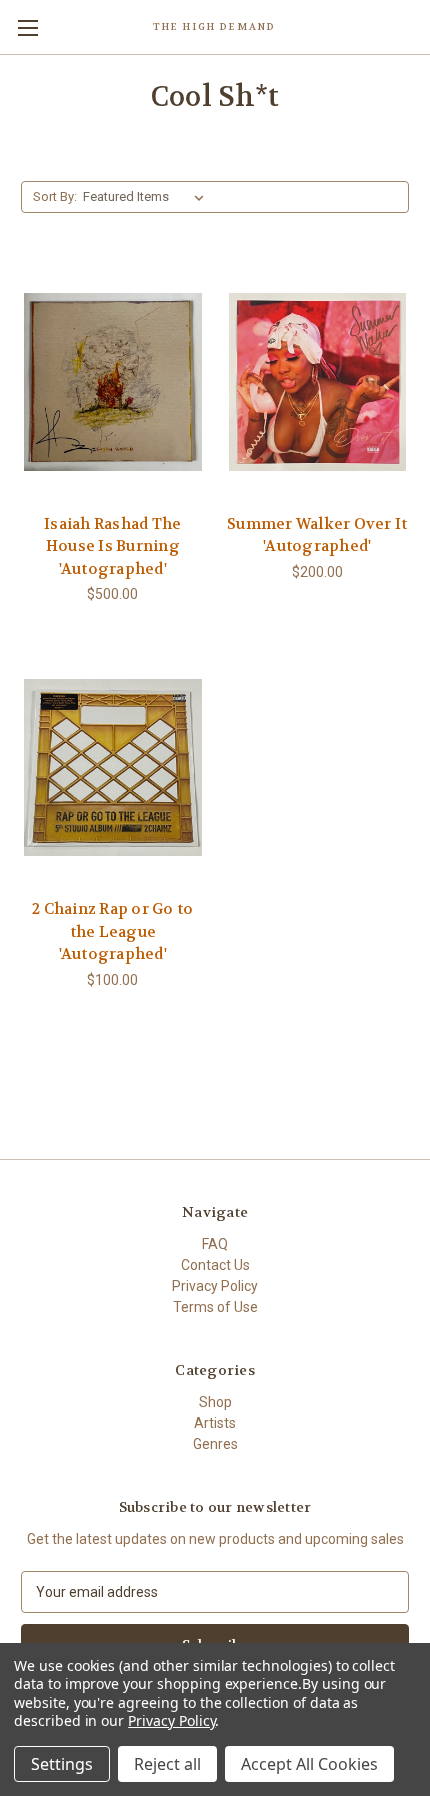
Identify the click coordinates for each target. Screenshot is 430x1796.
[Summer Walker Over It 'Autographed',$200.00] (318, 382)
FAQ (215, 1244)
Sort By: (55, 196)
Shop (215, 1402)
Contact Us (215, 1265)
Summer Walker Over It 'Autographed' (317, 535)
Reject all (167, 1764)
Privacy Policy (215, 1286)
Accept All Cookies (309, 1764)
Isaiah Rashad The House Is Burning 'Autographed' (112, 546)
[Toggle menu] (27, 27)
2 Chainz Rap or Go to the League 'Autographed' (112, 931)
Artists (215, 1423)
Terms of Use (215, 1307)
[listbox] (147, 197)
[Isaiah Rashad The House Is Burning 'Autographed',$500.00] (113, 382)
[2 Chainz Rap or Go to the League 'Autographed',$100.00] (113, 767)
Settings (62, 1764)
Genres (215, 1444)
